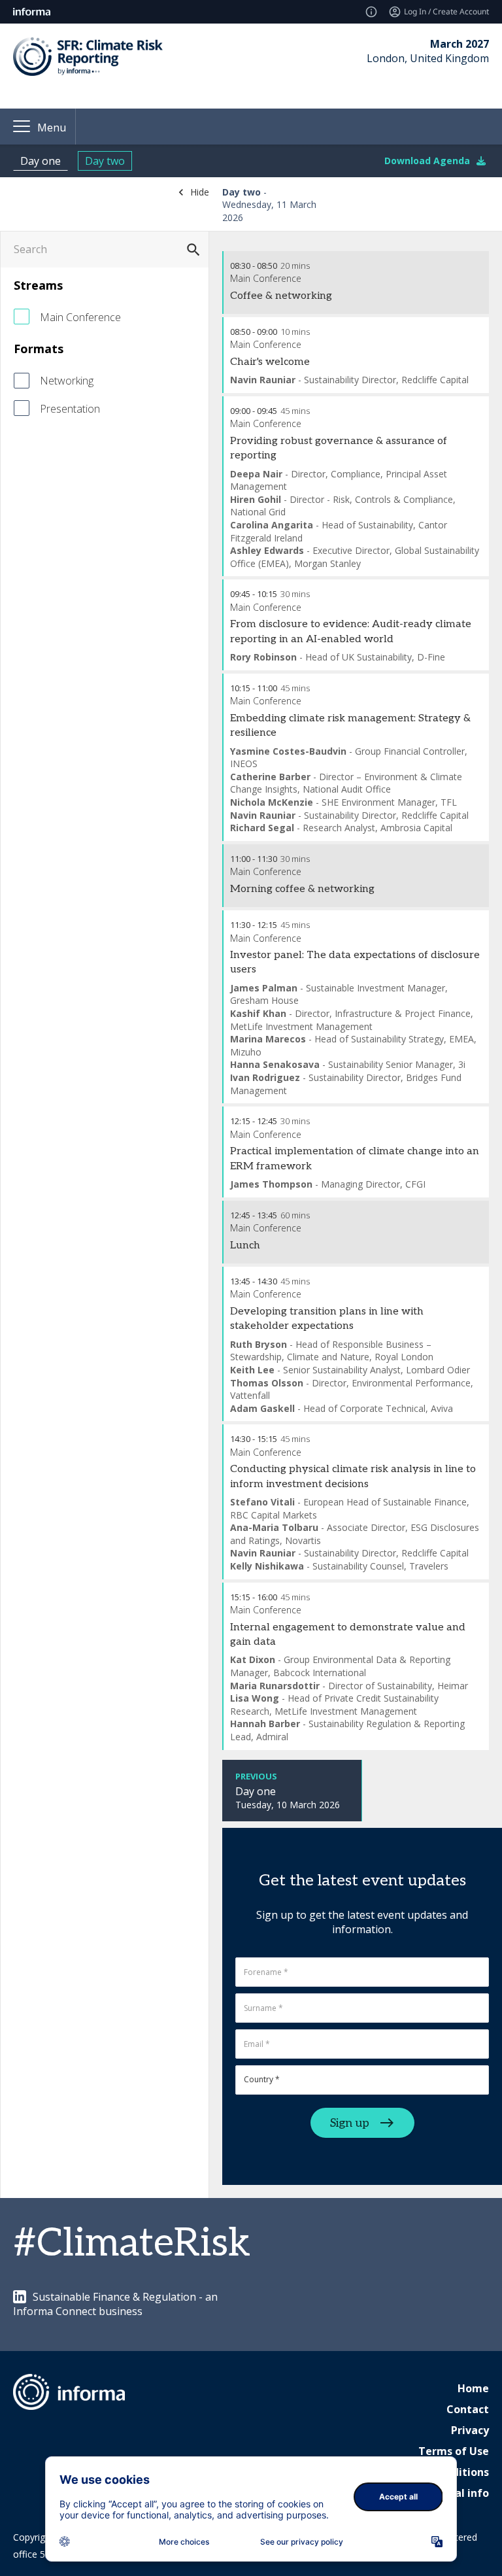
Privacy (470, 2430)
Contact (468, 2409)
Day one (41, 161)
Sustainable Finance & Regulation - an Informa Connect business (115, 2304)
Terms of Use (454, 2451)
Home (473, 2388)
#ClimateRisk (132, 2244)
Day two (105, 161)
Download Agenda (427, 161)
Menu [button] (52, 128)
